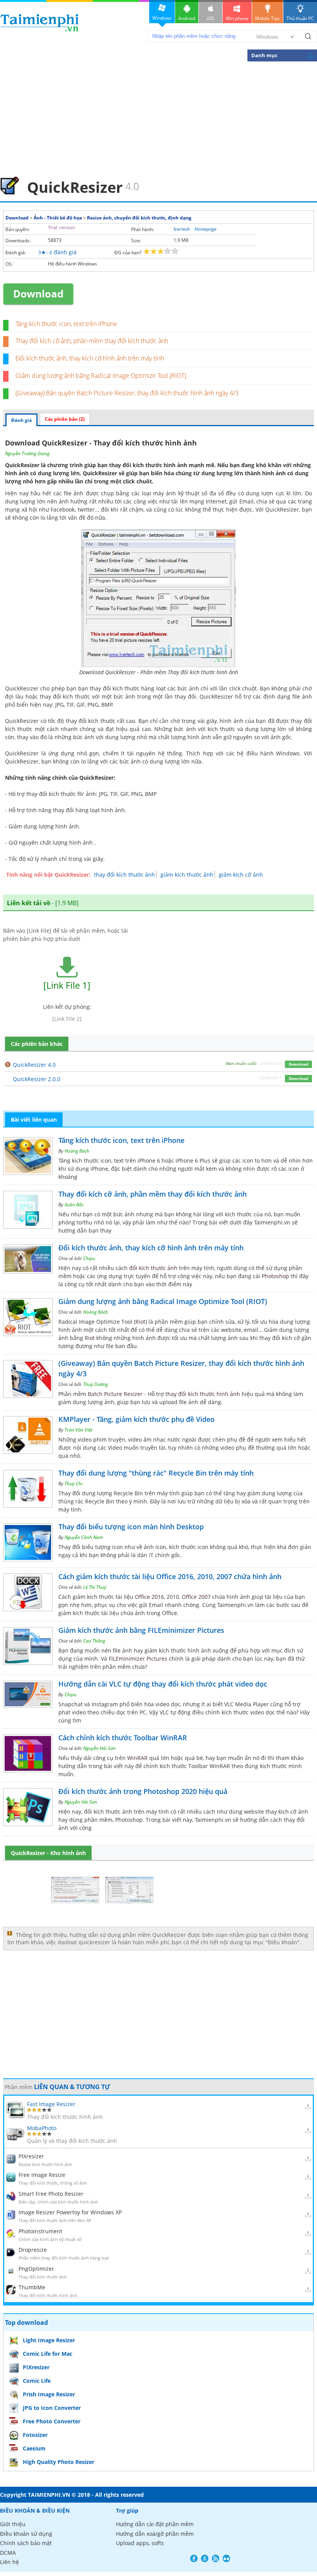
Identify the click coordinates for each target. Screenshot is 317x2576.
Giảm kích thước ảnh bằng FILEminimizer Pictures (141, 1630)
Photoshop (275, 1276)
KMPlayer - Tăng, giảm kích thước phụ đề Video (136, 1419)
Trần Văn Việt (78, 1430)
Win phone (237, 18)
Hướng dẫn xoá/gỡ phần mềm (155, 2534)
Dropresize (33, 2250)
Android (187, 18)
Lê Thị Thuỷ (95, 1587)
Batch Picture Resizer (115, 1394)
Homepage (205, 229)
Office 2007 (196, 1597)
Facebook (194, 2558)
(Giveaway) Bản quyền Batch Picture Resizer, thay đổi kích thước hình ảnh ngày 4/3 (127, 393)
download (40, 23)
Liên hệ (9, 2562)
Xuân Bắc (74, 1205)
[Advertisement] (158, 118)
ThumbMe (32, 2287)
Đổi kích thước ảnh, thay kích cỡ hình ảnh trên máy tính (90, 358)
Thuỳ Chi (73, 1484)
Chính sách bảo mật (26, 2543)
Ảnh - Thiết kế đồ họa (58, 218)
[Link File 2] (67, 1019)
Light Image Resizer (49, 2340)
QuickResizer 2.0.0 (37, 1079)
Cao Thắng (94, 1641)
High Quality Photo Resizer (59, 2462)
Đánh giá (21, 420)
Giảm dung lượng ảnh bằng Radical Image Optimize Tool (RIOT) (101, 376)
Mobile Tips (268, 18)
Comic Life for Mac (48, 2354)
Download (17, 218)
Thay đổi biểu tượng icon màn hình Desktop (131, 1527)
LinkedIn (226, 2558)
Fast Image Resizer (51, 2104)
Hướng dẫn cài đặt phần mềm (155, 2524)
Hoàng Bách (77, 1151)
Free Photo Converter (52, 2421)
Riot (140, 1322)
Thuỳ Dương (95, 1384)
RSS (216, 2558)
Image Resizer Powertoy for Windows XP (70, 2212)
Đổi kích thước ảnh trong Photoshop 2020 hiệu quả (143, 1791)
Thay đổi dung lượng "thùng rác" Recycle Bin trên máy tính (156, 1473)
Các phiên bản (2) (65, 419)
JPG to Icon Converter (52, 2408)
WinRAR (137, 1758)
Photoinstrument (40, 2231)
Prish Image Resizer (49, 2394)
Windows (162, 18)
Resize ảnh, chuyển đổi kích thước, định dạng (139, 218)
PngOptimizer (36, 2269)
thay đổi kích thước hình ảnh (203, 1394)
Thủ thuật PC (300, 18)
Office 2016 (149, 1597)
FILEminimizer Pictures (138, 1659)
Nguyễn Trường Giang (27, 453)
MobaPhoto (42, 2128)
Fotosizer (35, 2435)
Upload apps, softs (140, 2543)
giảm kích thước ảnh (187, 875)
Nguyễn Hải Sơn (99, 1748)
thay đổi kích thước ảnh (124, 875)
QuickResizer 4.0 (34, 1065)
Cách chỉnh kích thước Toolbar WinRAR (123, 1738)
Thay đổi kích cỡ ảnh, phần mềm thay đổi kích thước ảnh (92, 341)
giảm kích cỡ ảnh (241, 875)
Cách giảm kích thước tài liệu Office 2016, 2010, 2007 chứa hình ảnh (170, 1576)
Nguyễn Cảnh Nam (84, 1537)
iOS (210, 18)
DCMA (8, 2553)
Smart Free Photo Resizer (51, 2194)
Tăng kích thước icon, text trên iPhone (66, 324)
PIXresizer (31, 2156)
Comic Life (37, 2381)
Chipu (89, 1258)
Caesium (34, 2448)
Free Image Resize (42, 2175)
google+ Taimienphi (205, 2558)
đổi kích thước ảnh (153, 1268)
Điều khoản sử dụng (26, 2534)
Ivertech (182, 229)
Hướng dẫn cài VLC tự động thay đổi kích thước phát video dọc (163, 1684)
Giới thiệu (13, 2524)
